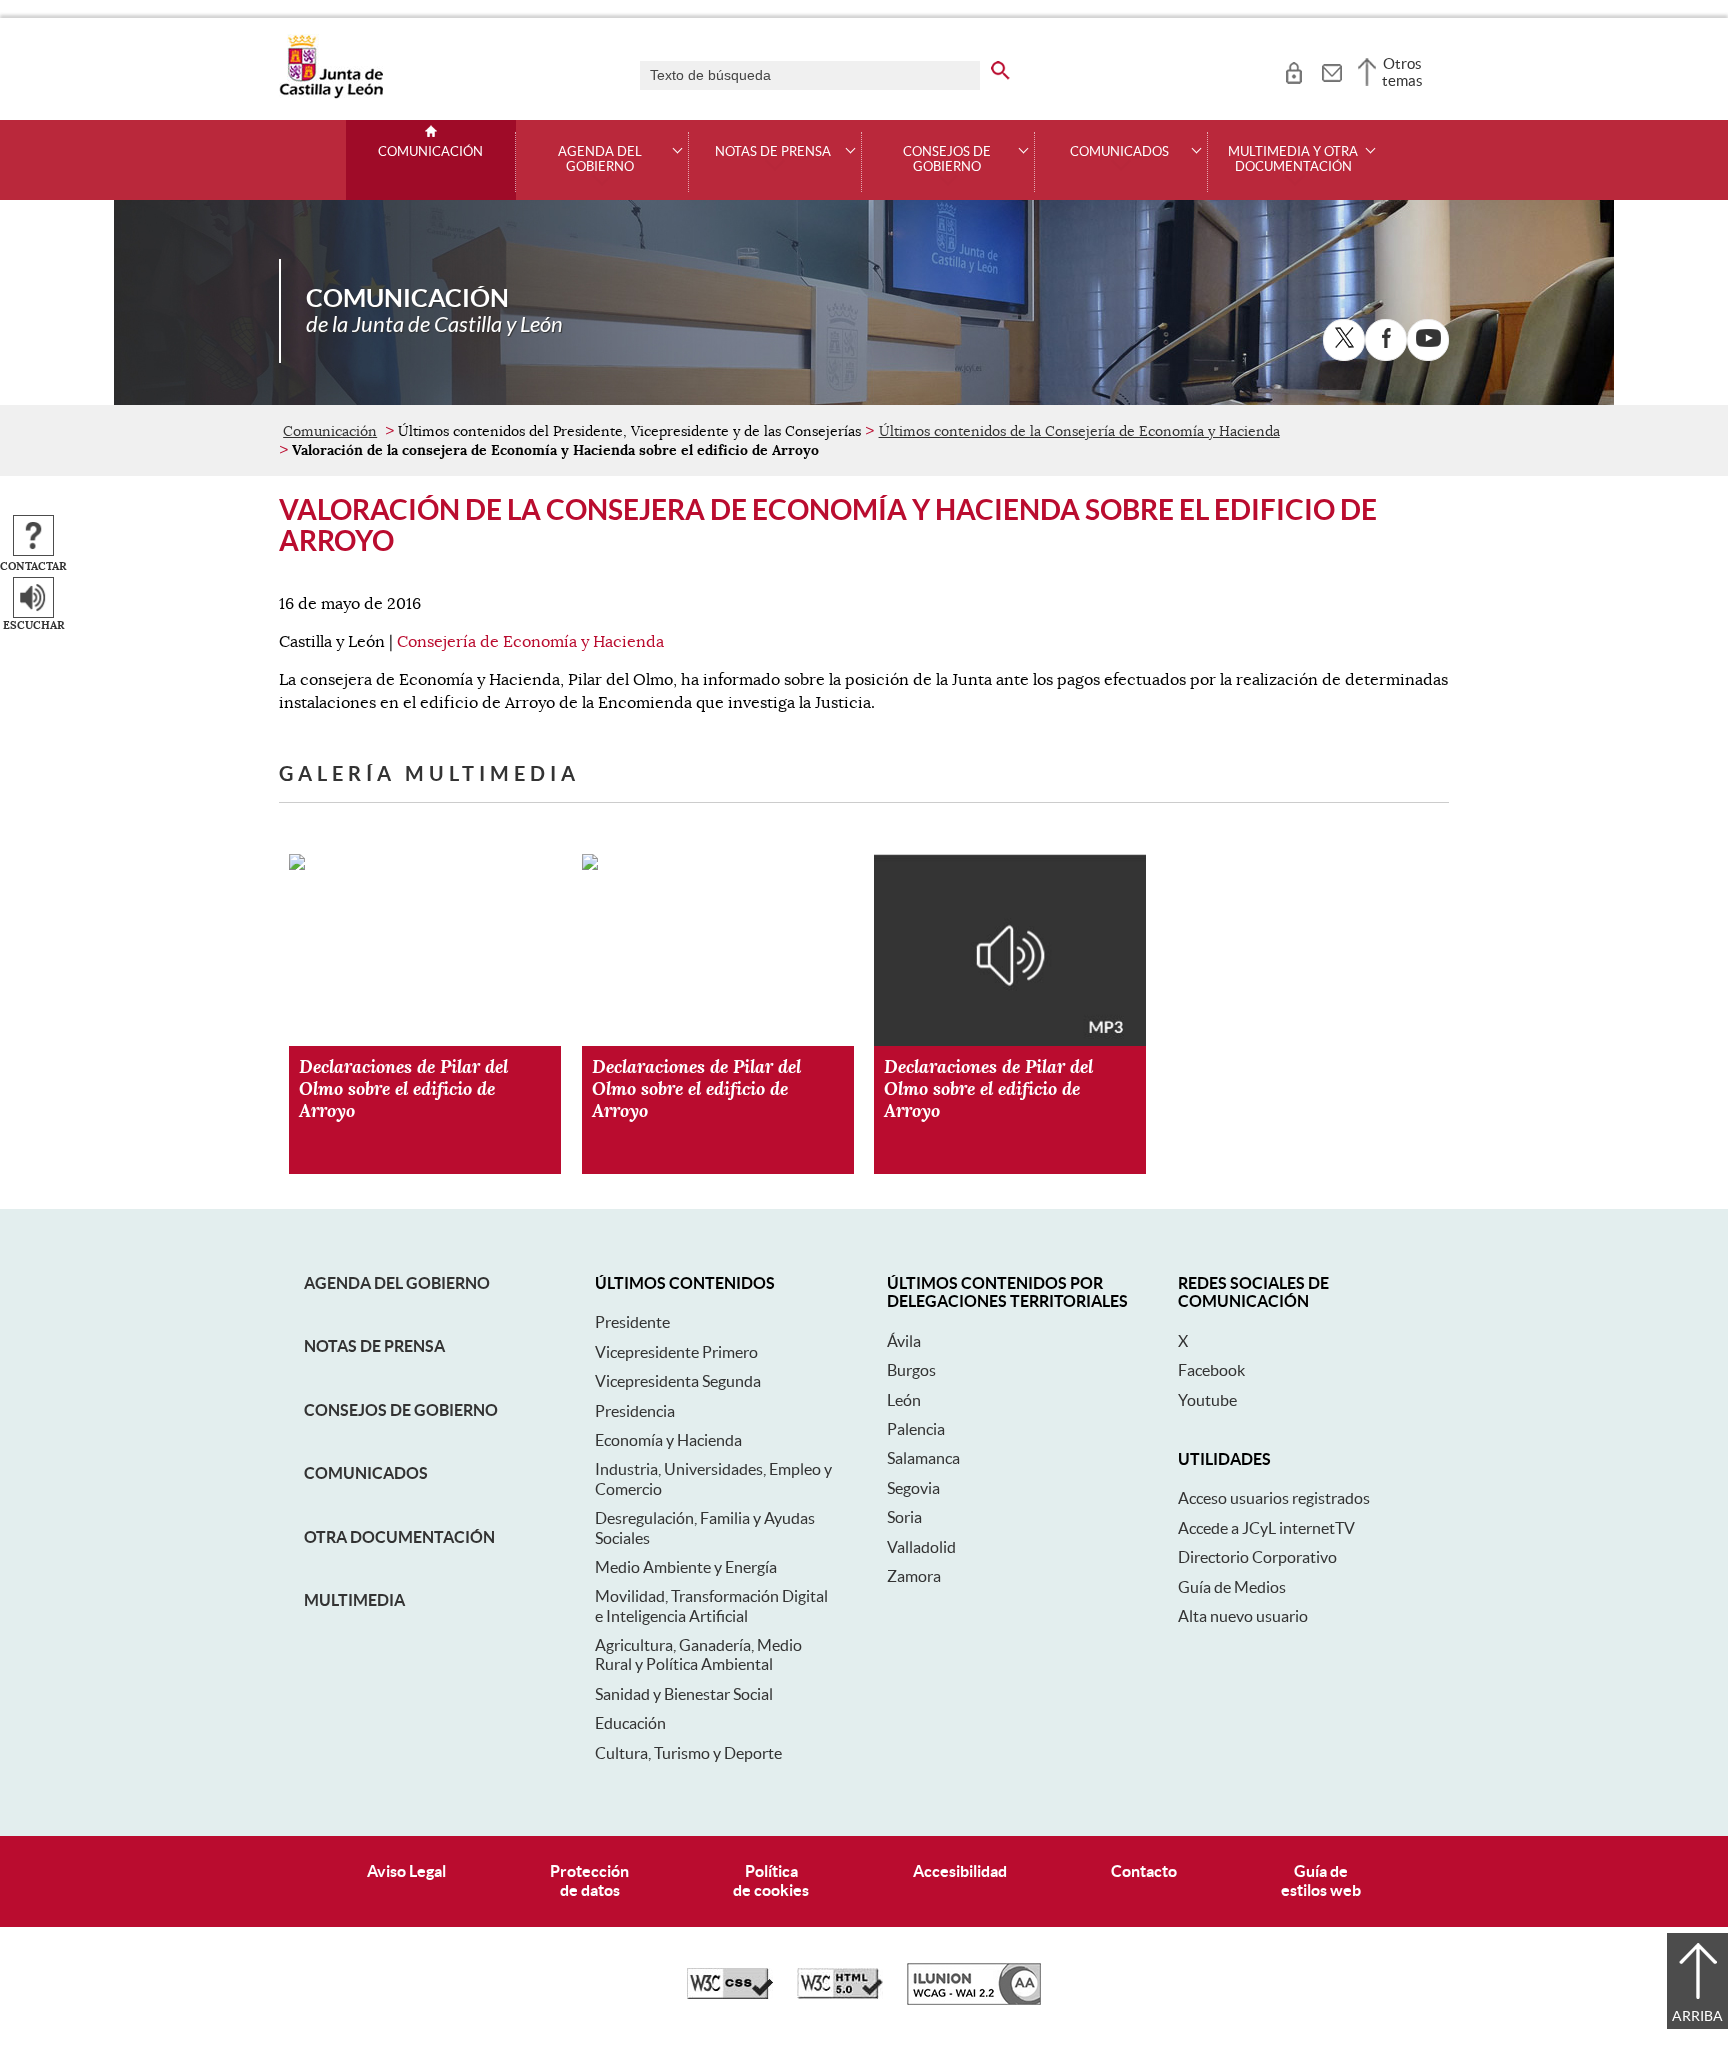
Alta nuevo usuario (1243, 1616)
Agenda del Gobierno (397, 1283)
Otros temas (1402, 72)
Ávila (904, 1341)
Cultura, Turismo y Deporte (688, 1753)
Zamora (914, 1576)
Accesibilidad (960, 1871)
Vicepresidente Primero (676, 1352)
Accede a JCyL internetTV (1266, 1528)
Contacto (1144, 1871)
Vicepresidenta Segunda (678, 1381)
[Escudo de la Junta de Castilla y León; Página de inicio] (331, 94)
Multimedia (354, 1600)
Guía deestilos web (1321, 1880)
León (904, 1400)
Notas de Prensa (374, 1346)
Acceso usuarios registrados (1274, 1498)
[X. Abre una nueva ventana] (1344, 340)
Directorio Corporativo (1257, 1557)
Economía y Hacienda (668, 1440)
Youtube (1207, 1400)
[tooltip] (1293, 70)
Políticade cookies (771, 1880)
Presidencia (635, 1411)
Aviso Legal (406, 1871)
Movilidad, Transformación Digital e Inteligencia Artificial (711, 1605)
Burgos (911, 1370)
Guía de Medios (1232, 1587)
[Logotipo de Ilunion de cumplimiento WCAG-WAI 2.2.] (974, 2000)
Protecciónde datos (589, 1880)
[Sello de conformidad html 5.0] (840, 1994)
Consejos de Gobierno (401, 1410)
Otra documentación (399, 1537)
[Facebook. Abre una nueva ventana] (1386, 340)
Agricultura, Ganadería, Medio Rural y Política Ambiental (698, 1654)
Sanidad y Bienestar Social (684, 1694)
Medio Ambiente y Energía (686, 1567)
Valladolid (921, 1547)
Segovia (913, 1488)
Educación (630, 1723)
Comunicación (430, 152)
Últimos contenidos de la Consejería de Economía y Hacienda (1079, 431)
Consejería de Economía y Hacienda (530, 642)
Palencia (916, 1429)
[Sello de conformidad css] (730, 1994)
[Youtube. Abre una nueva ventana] (1428, 340)
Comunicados (366, 1473)
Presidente (632, 1322)
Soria (904, 1517)
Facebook (1211, 1370)
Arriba (1697, 2016)
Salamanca (923, 1458)
